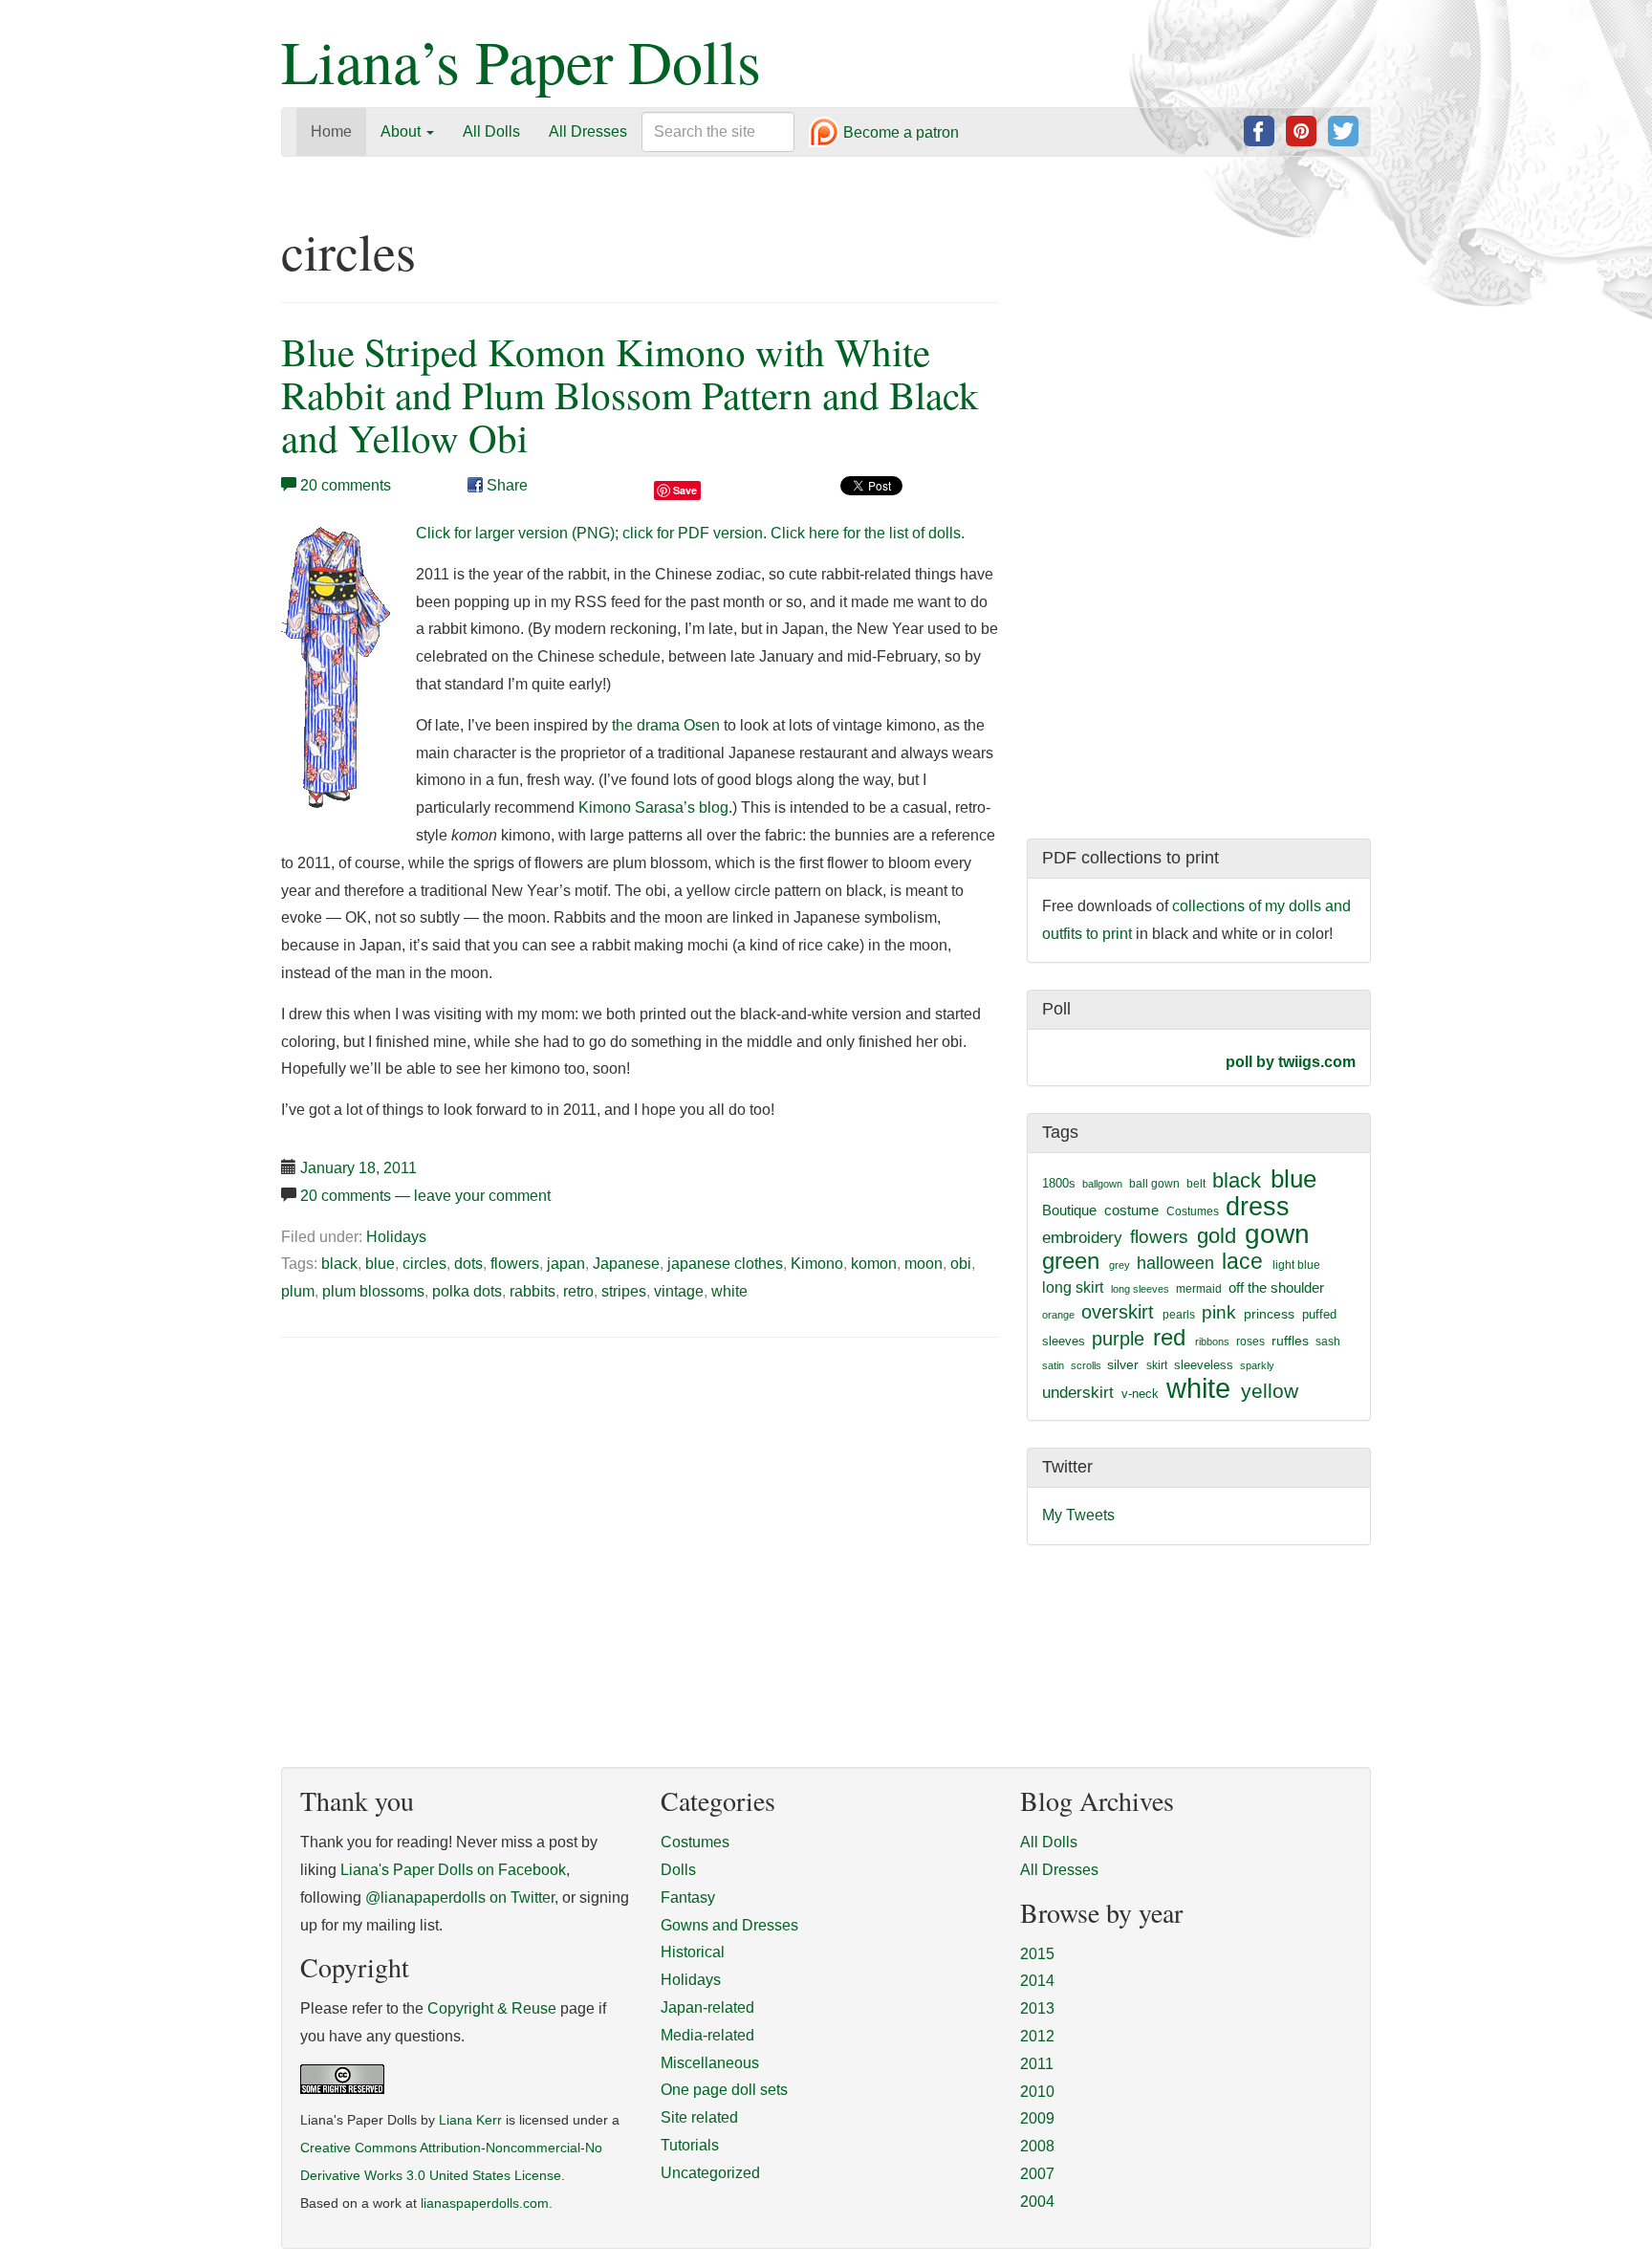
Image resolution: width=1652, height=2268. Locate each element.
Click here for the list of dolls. (868, 533)
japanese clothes (725, 1264)
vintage (679, 1291)
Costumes (1193, 1211)
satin (1053, 1365)
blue (380, 1264)
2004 (1037, 2202)
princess (1269, 1314)
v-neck (1140, 1394)
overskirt (1118, 1312)
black (339, 1264)
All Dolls (491, 131)
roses (1250, 1341)
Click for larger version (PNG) (515, 533)
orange (1058, 1315)
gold (1217, 1236)
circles (424, 1264)
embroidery (1082, 1237)
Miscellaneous (710, 2063)
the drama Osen (666, 725)
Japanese (626, 1264)
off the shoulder (1276, 1287)
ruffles (1290, 1341)
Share (505, 485)
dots (468, 1264)
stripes (624, 1291)
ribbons (1212, 1341)
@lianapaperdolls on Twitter (460, 1897)
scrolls (1086, 1365)
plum (298, 1291)
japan (566, 1264)
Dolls (678, 1870)
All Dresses (588, 131)
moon (924, 1264)
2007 (1037, 2174)
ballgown (1102, 1184)
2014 (1037, 1981)
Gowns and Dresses (729, 1925)
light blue (1296, 1265)
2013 (1037, 2008)
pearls (1179, 1315)
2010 (1037, 2092)
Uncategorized (710, 2173)
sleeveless (1204, 1365)
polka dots (467, 1291)
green (1071, 1261)
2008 (1037, 2146)
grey (1119, 1265)
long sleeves (1140, 1289)
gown (1277, 1234)
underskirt (1078, 1392)
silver (1123, 1364)
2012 (1037, 2036)
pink (1219, 1312)
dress (1258, 1206)
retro (578, 1291)
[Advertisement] (442, 1498)
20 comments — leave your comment (425, 1196)
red (1169, 1337)
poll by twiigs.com (1291, 1062)
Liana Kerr (470, 2120)
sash (1328, 1341)
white (729, 1291)
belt (1196, 1184)
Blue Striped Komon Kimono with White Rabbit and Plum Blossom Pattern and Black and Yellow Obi (630, 394)
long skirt (1073, 1287)
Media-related (707, 2035)
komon (874, 1264)
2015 (1037, 1954)
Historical (693, 1952)
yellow (1270, 1391)
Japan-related (707, 2007)
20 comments (346, 485)
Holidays (396, 1237)
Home (331, 131)
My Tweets (1078, 1515)
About (402, 131)
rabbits (533, 1291)
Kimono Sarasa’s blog (653, 807)
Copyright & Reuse (492, 2008)
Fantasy (688, 1897)
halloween (1175, 1263)
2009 (1037, 2118)
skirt (1157, 1365)
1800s (1059, 1183)
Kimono (817, 1264)
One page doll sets (724, 2090)
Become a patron (899, 133)
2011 (1037, 2064)
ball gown (1154, 1184)
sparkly (1257, 1365)
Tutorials (690, 2145)
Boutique (1069, 1210)
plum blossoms (373, 1291)
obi (961, 1264)
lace (1242, 1262)
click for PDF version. (695, 533)
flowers (515, 1264)
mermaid (1199, 1289)
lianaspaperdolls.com (485, 2203)
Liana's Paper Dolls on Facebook (453, 1870)
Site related (699, 2117)
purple (1118, 1339)
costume (1131, 1210)
